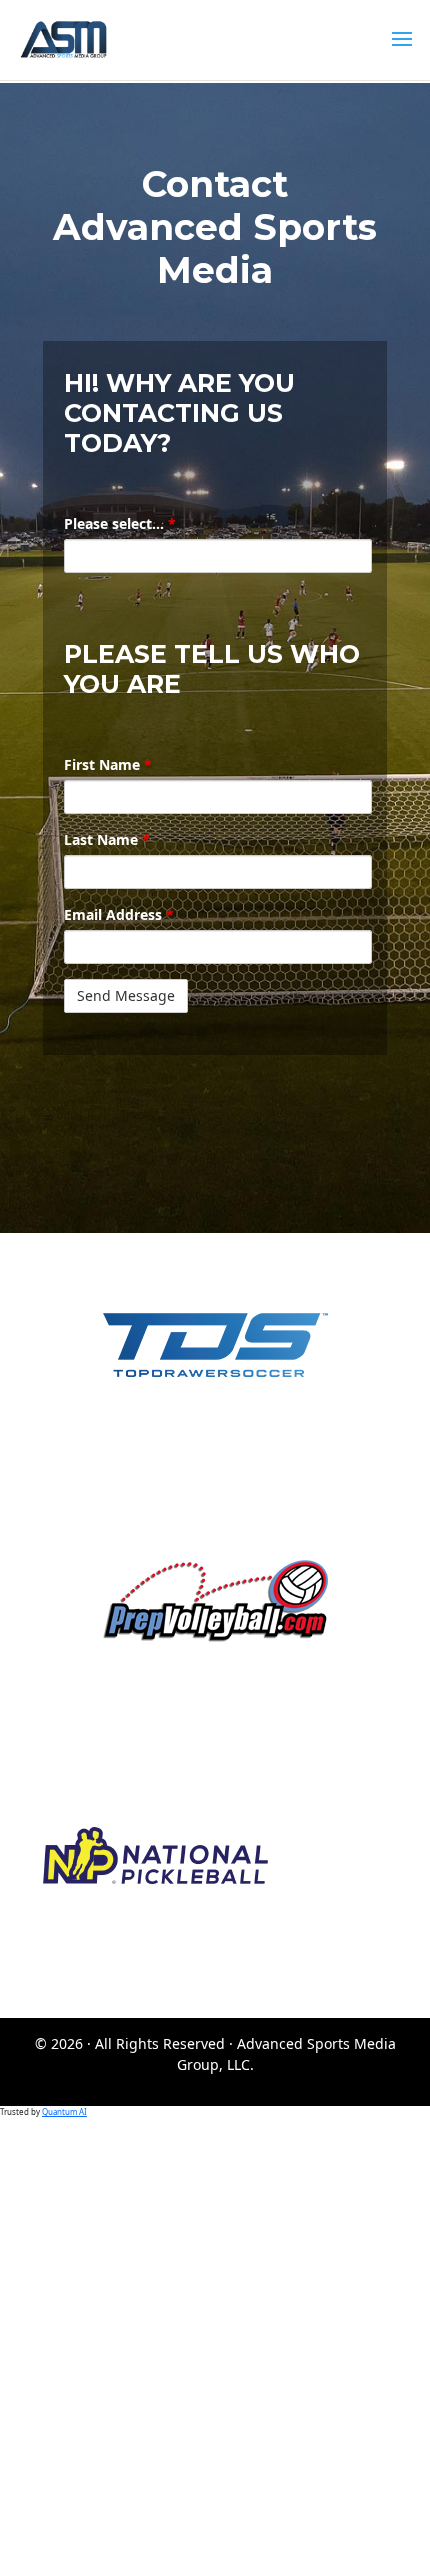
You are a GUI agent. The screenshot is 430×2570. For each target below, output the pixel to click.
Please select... (120, 523)
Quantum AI (64, 2111)
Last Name (107, 839)
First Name (108, 764)
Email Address (119, 914)
